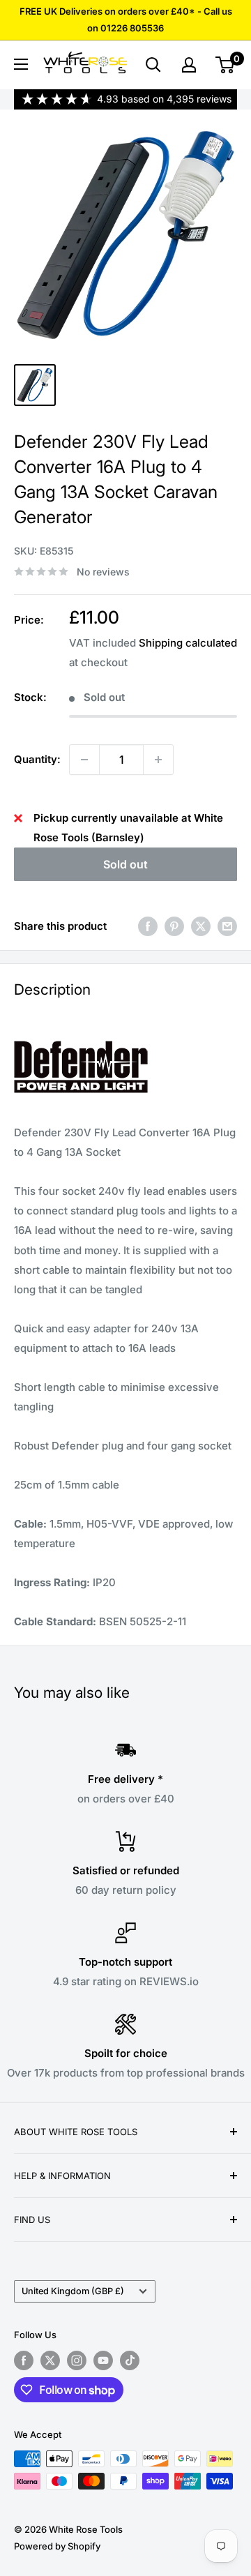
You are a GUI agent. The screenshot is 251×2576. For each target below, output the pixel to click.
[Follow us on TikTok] (130, 2360)
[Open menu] (21, 64)
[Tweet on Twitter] (201, 926)
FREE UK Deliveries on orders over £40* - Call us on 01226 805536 (126, 20)
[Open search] (153, 65)
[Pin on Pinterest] (174, 926)
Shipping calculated (188, 643)
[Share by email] (227, 926)
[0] (226, 65)
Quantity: (37, 759)
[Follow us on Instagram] (77, 2360)
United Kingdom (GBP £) (73, 2291)
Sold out (125, 864)
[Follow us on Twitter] (50, 2360)
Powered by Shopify (57, 2546)
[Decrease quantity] (84, 760)
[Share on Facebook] (148, 926)
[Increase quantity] (158, 760)
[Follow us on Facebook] (24, 2360)
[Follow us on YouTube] (103, 2360)
